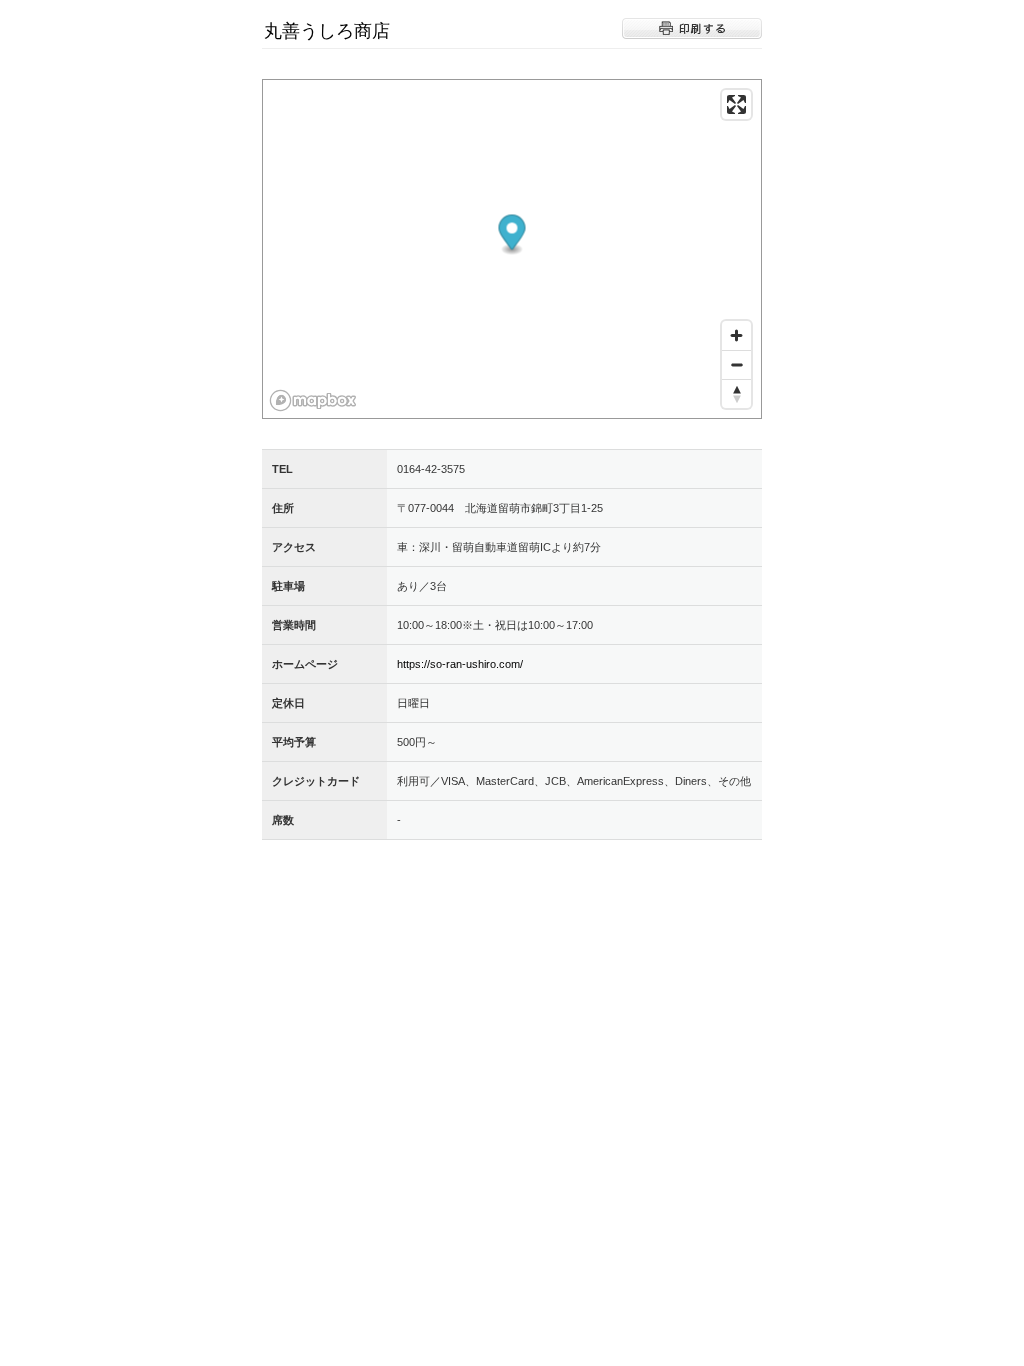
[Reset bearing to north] (736, 393)
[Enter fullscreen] (736, 104)
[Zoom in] (736, 335)
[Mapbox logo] (313, 400)
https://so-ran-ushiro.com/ (460, 664)
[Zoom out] (736, 364)
